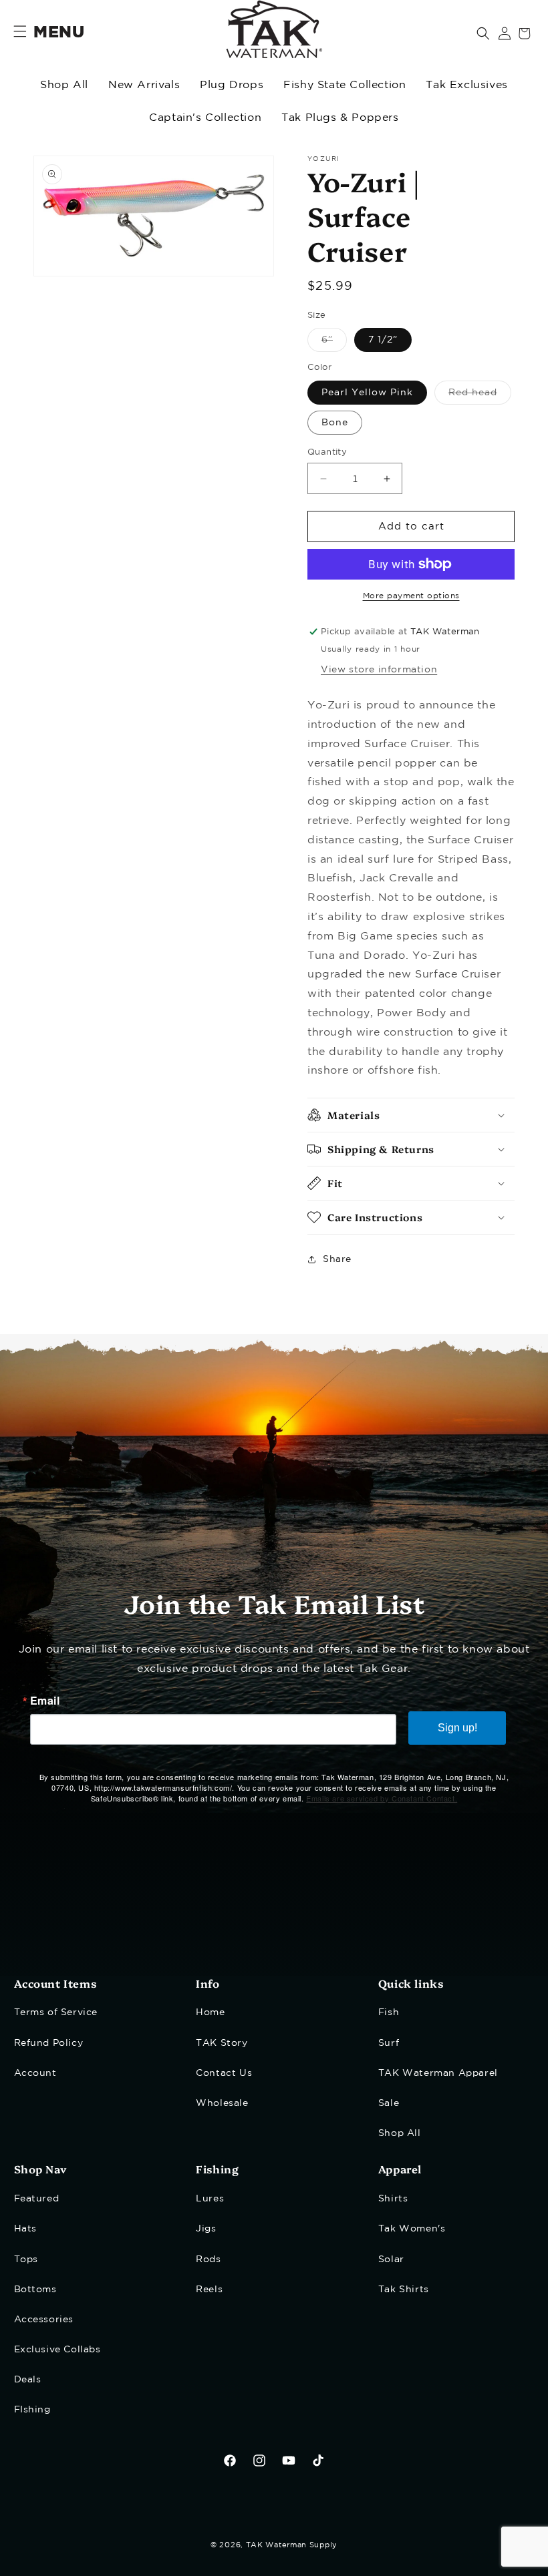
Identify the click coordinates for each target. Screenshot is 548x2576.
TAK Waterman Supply (292, 2545)
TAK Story (222, 2043)
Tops (26, 2260)
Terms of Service (56, 2012)
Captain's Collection (205, 118)
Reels (209, 2290)
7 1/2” (383, 340)
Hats (25, 2229)
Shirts (393, 2199)
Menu (59, 33)
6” (334, 344)
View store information (379, 670)
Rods (208, 2260)
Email (45, 1701)
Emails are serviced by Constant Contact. (382, 1798)
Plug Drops (232, 85)
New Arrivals (144, 85)
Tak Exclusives (466, 85)
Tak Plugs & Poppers (340, 118)
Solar (391, 2260)
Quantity (327, 452)
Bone (335, 423)
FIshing (32, 2410)
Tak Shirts (404, 2290)
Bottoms (35, 2290)
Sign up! (457, 1728)
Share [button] (337, 1259)
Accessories (44, 2320)
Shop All (64, 85)
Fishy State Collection (345, 85)
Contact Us (224, 2073)
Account (35, 2073)
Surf (389, 2043)
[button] (483, 33)
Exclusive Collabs (57, 2350)
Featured (37, 2199)
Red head (480, 396)
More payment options (411, 596)
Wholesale (222, 2103)
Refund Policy (49, 2043)
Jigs (206, 2229)
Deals (28, 2380)
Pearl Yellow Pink (367, 393)
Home (210, 2012)
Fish (389, 2012)
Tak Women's (412, 2229)
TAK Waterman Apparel (438, 2073)
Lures (210, 2199)
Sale (389, 2103)
